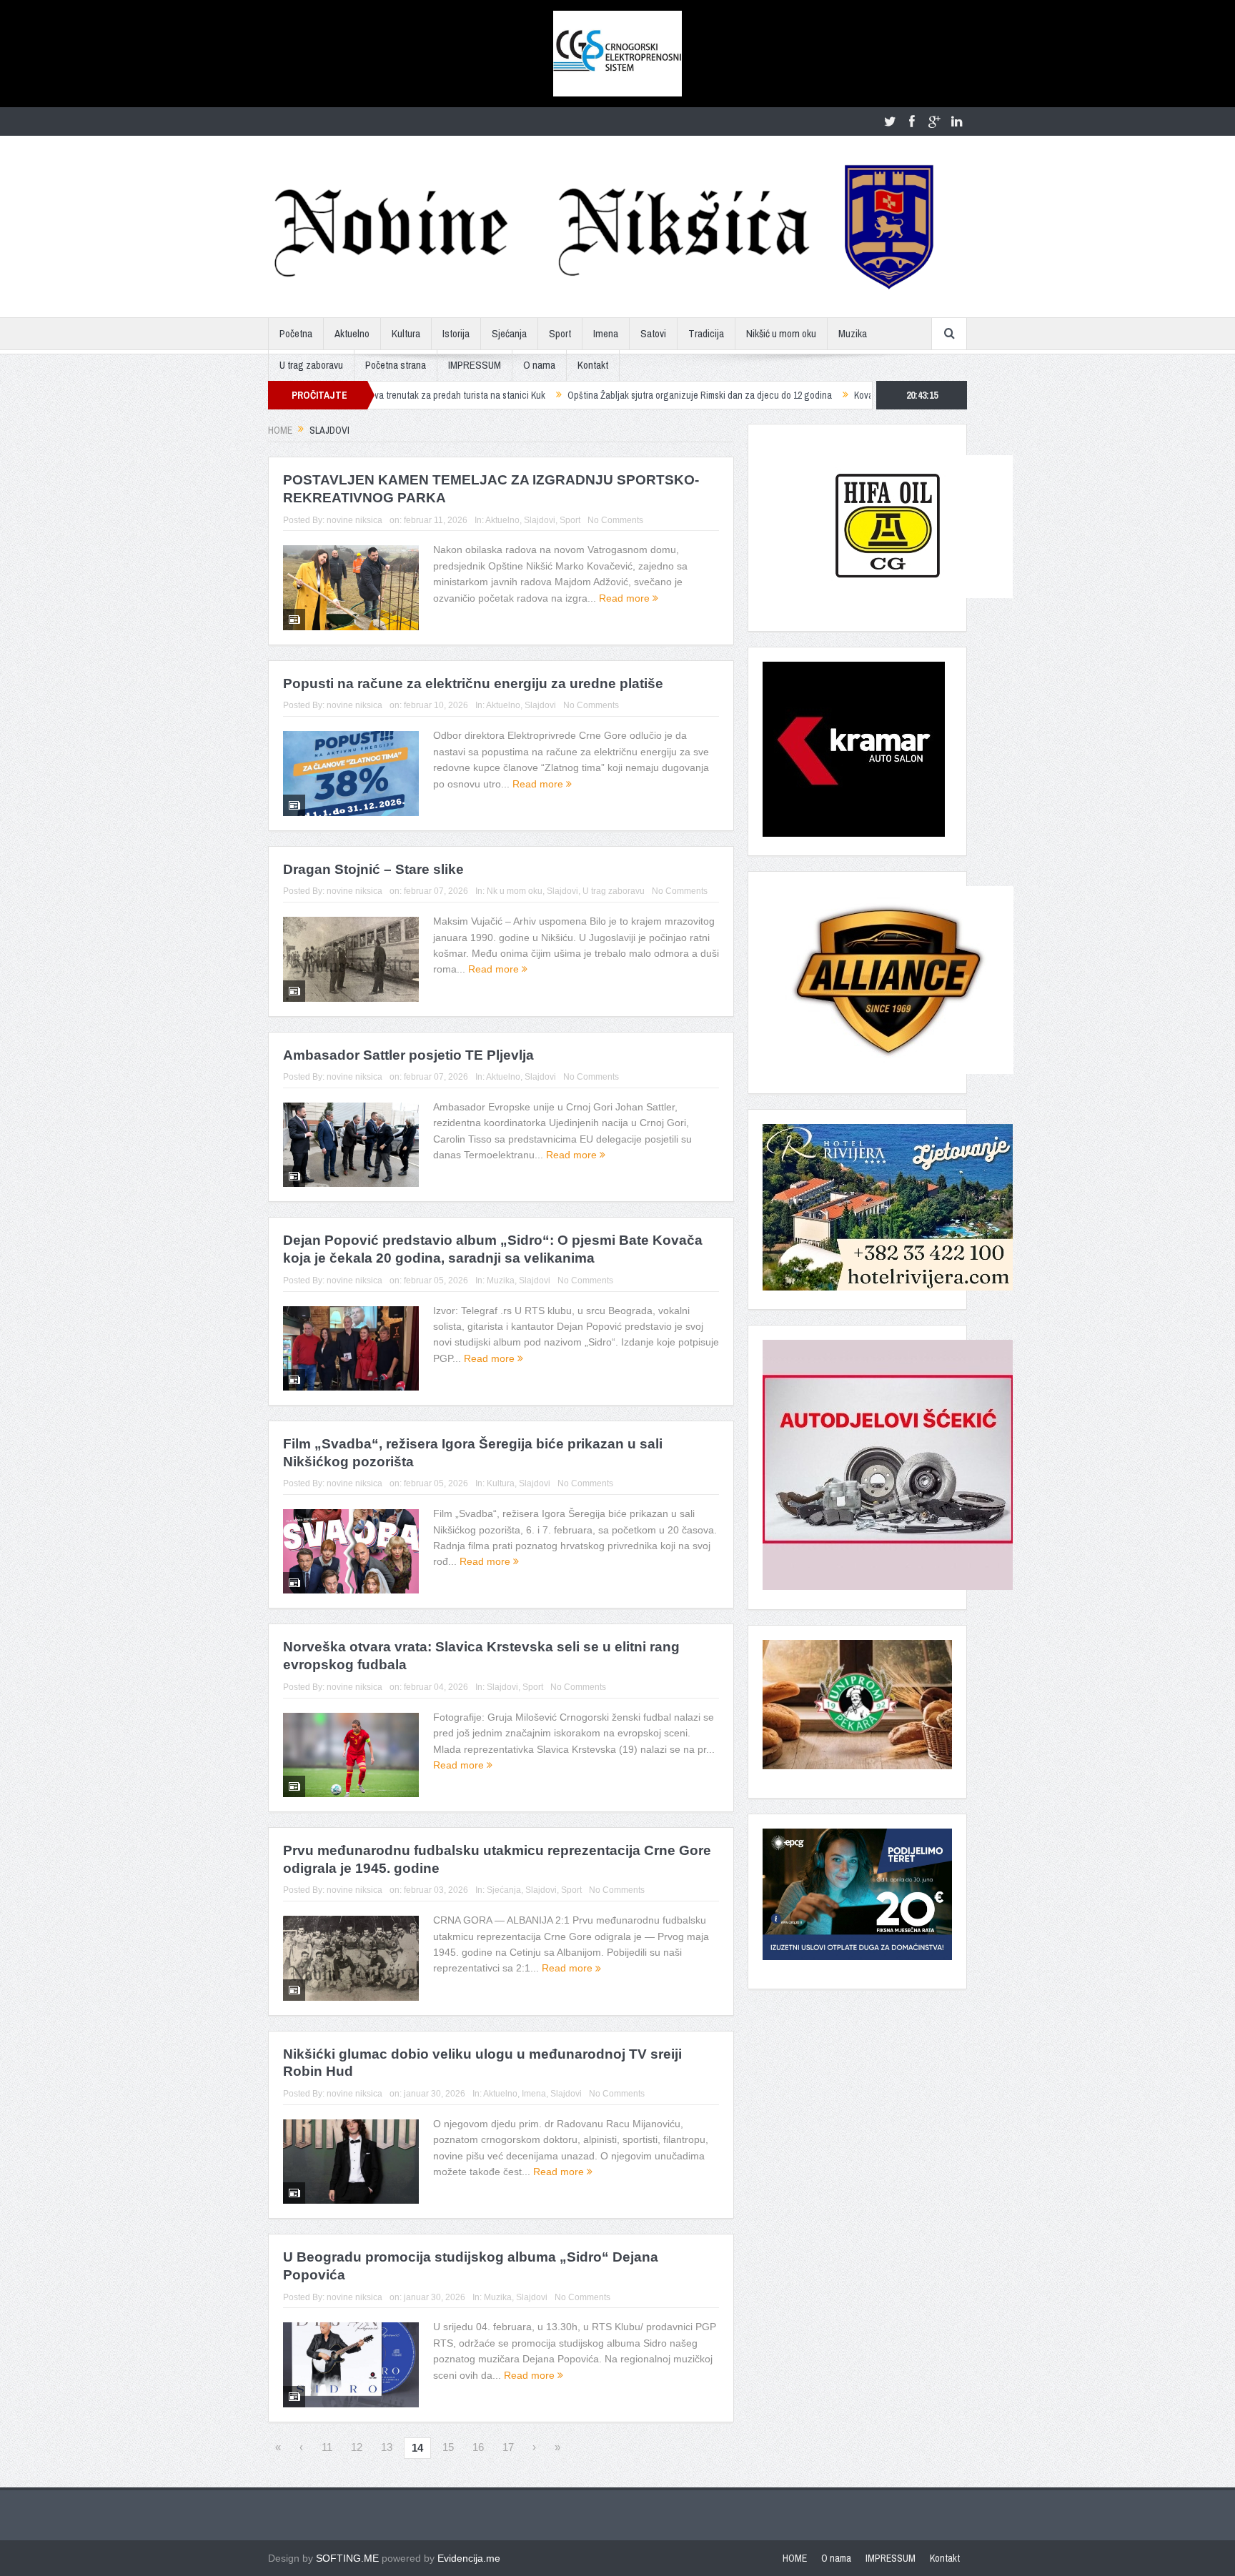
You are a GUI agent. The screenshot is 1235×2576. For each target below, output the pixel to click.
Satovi (653, 333)
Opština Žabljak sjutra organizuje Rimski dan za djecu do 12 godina (588, 395)
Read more (626, 598)
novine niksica (354, 520)
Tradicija (706, 333)
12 (357, 2447)
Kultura (406, 333)
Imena (606, 333)
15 (448, 2447)
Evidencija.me (469, 2558)
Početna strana (396, 365)
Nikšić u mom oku (781, 333)
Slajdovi (540, 520)
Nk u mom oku (515, 891)
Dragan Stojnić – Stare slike (373, 869)
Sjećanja (509, 333)
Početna (296, 333)
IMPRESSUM (475, 365)
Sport (560, 333)
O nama (539, 365)
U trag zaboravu (311, 365)
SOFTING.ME (347, 2558)
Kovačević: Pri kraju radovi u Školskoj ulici (824, 395)
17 (508, 2447)
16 (478, 2447)
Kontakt (593, 365)
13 (387, 2447)
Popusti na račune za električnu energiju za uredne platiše (473, 683)
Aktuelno (352, 333)
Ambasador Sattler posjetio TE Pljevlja (408, 1055)
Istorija (456, 333)
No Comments (615, 520)
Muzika (853, 333)
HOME (795, 2558)
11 (327, 2447)
